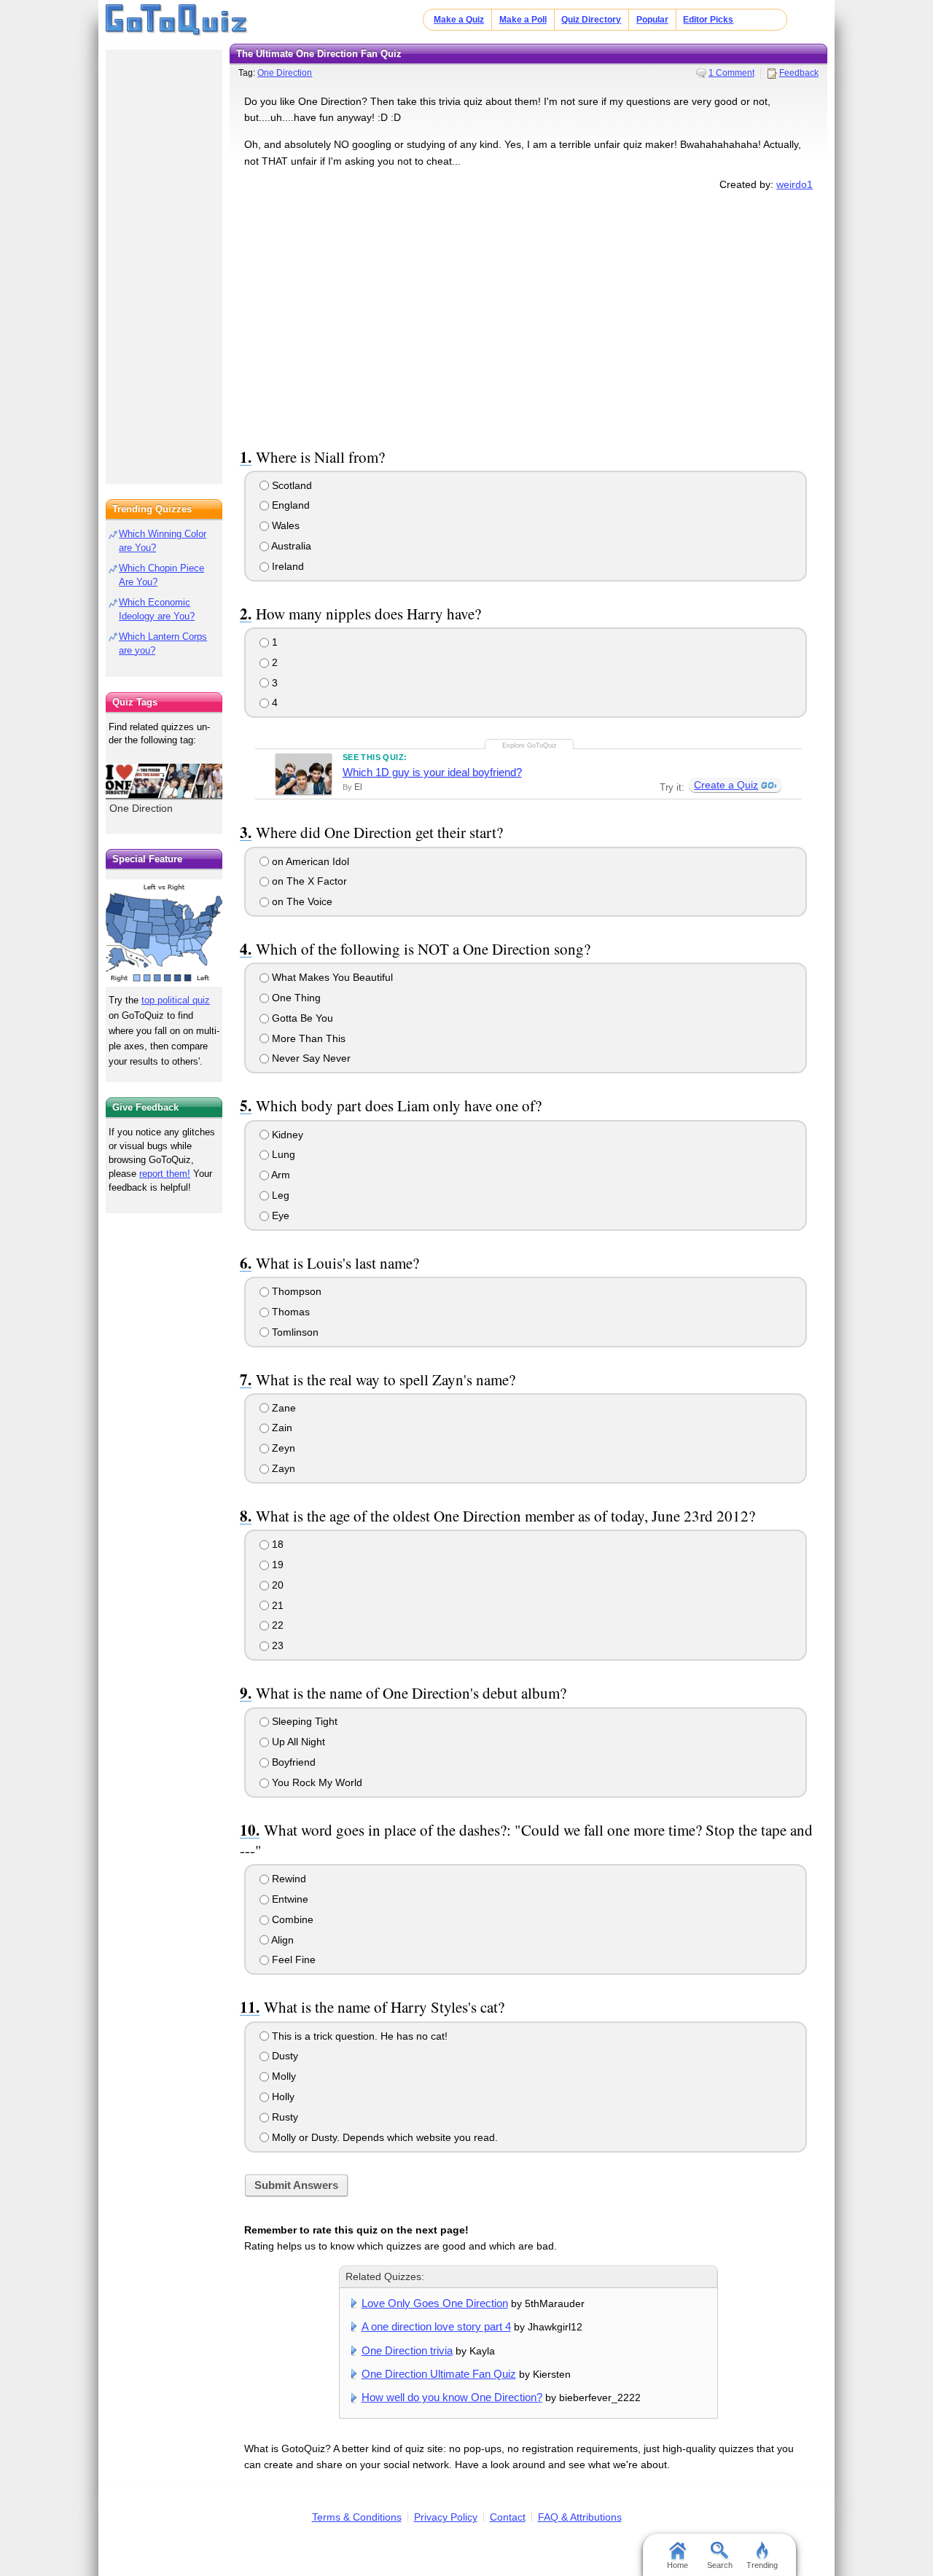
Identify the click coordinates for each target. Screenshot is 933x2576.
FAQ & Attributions (580, 2517)
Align (281, 1940)
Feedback (799, 73)
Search (720, 2565)
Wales (284, 525)
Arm (280, 1175)
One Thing (295, 998)
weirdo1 (795, 184)
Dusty (284, 2056)
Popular (652, 20)
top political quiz (176, 1000)
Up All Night (297, 1742)
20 (276, 1585)
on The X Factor (308, 881)
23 (276, 1645)
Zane (282, 1408)
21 (276, 1605)
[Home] (177, 20)
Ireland (286, 566)
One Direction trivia (407, 2350)
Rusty (284, 2117)
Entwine (289, 1899)
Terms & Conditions (357, 2517)
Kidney (286, 1135)
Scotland (290, 485)
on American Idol (309, 861)
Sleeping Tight (303, 1721)
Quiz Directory (591, 20)
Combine (291, 1919)
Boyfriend (292, 1762)
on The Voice (301, 901)
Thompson (295, 1291)
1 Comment (731, 73)
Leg (279, 1195)
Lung (282, 1154)
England (289, 505)
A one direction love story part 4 (436, 2326)
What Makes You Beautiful (331, 977)
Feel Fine (292, 1960)
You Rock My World (316, 1782)
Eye (279, 1215)
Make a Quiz (459, 20)
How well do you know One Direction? (452, 2397)
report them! (165, 1174)
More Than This (307, 1038)
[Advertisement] (528, 316)
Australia (290, 546)
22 (276, 1625)
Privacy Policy (446, 2517)
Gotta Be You (301, 1018)
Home (678, 2565)
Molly (282, 2076)
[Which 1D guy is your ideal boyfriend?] (304, 774)
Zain (281, 1428)
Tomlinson (294, 1332)
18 (276, 1544)
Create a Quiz (726, 785)
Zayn (282, 1468)
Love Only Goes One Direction (435, 2303)
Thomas (289, 1312)
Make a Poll (523, 20)
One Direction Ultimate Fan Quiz (439, 2374)
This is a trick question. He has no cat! (358, 2036)
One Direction (285, 73)
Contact (508, 2517)
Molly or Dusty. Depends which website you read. (383, 2137)
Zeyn (282, 1448)
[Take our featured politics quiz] (164, 933)
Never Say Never (310, 1058)
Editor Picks (708, 20)
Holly (282, 2097)
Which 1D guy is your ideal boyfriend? (432, 772)
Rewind (288, 1879)
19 (276, 1565)
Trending (762, 2565)
